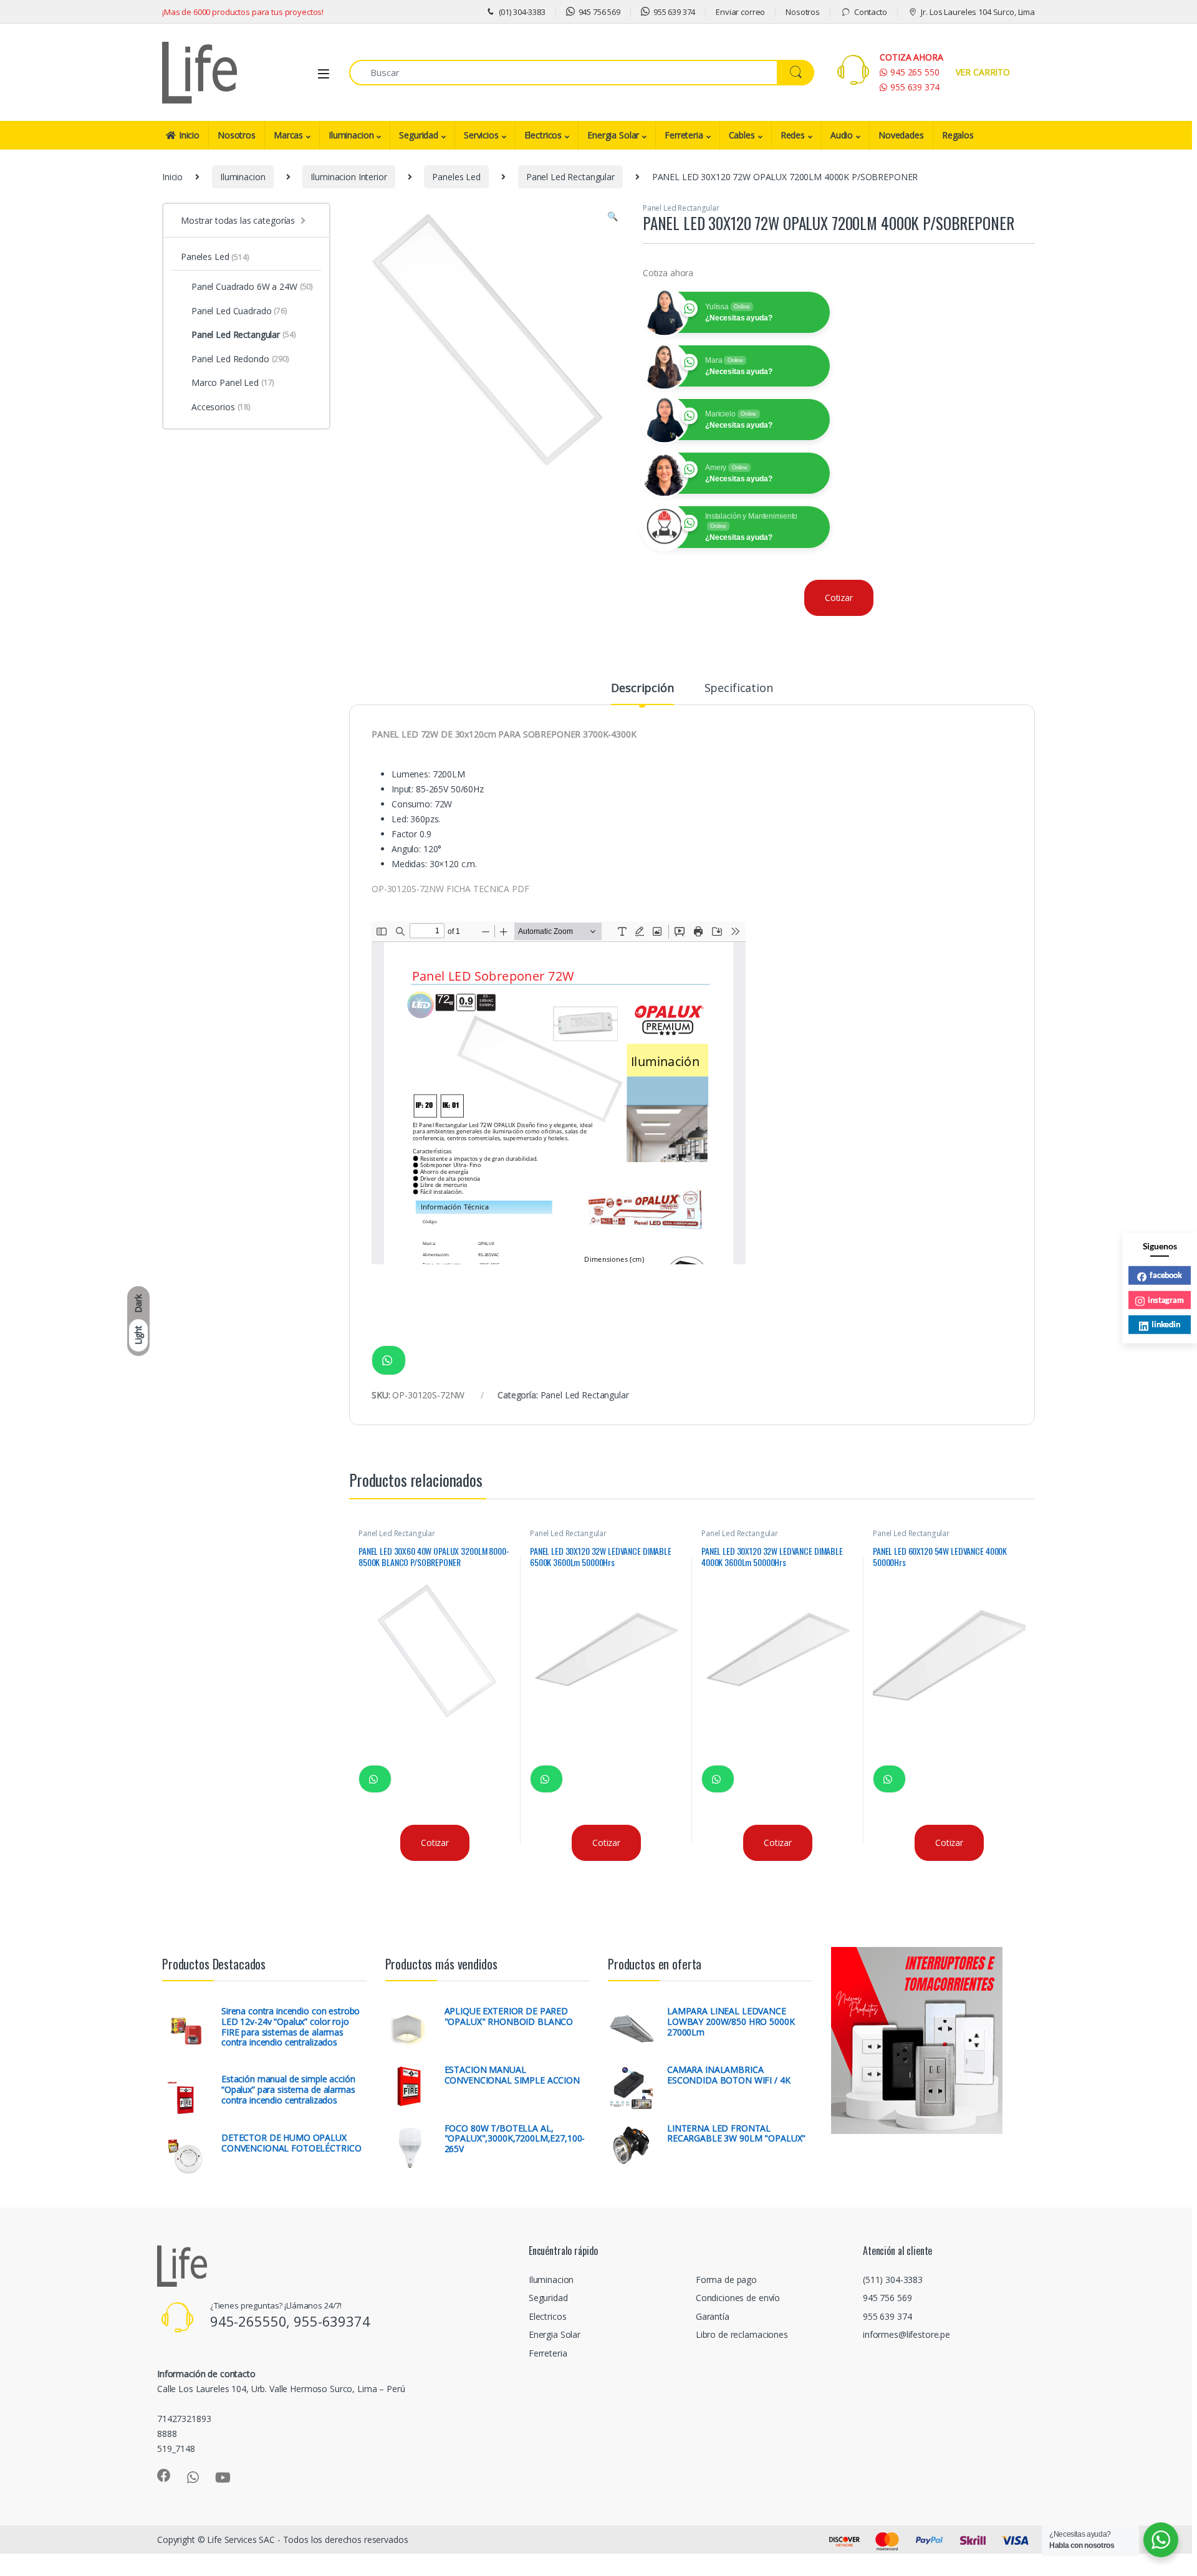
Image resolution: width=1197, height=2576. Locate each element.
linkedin (1166, 1324)
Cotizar (839, 598)
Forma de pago (726, 2280)
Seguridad (419, 135)
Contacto (871, 12)
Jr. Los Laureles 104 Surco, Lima (978, 12)
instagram (1166, 1299)
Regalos (958, 135)
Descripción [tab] (642, 689)
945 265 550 (915, 72)
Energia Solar (613, 135)
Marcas (288, 135)
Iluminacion (351, 135)
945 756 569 (599, 12)
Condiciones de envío (738, 2298)
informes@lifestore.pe (906, 2334)
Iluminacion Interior (349, 177)
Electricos (543, 135)
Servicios (481, 135)
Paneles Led (456, 177)
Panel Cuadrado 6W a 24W (252, 286)
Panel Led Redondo (240, 359)
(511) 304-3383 (893, 2280)
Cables (742, 135)
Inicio (189, 135)
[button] (613, 216)
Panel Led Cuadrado (239, 311)
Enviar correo (740, 12)
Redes (793, 135)
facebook (1166, 1275)
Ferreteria (684, 135)
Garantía (713, 2316)
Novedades (901, 135)
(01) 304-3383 (522, 12)
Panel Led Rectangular (570, 177)
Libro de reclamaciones (742, 2334)
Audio (842, 135)
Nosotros (803, 12)
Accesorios (221, 407)
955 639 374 (674, 12)
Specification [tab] (739, 689)
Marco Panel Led (233, 382)
